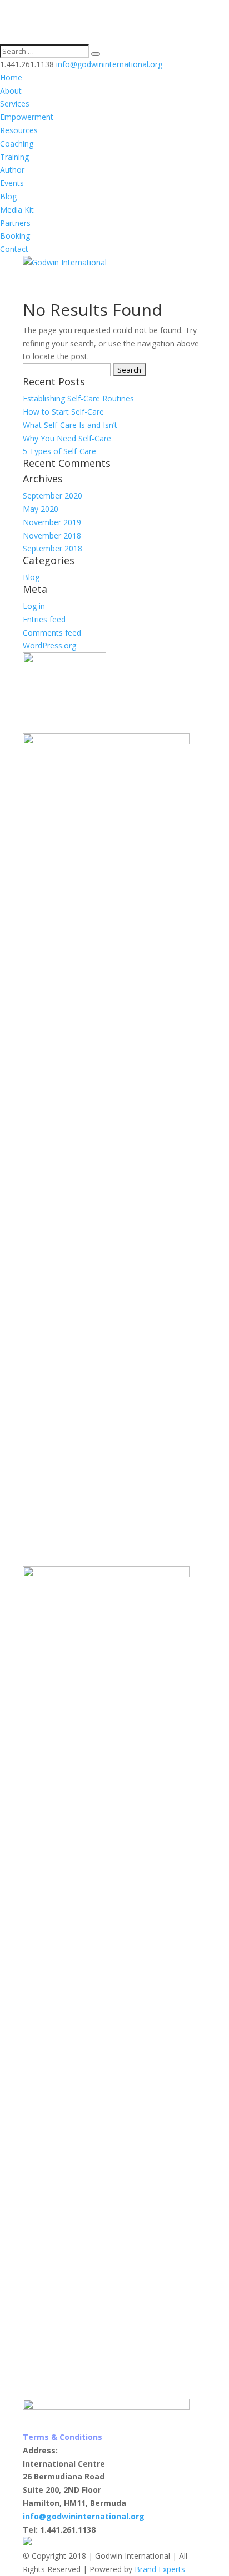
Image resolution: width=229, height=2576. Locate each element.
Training (14, 157)
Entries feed (44, 619)
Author (12, 170)
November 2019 (52, 522)
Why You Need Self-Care (67, 438)
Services (15, 104)
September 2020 (53, 495)
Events (12, 183)
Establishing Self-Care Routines (78, 398)
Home (11, 77)
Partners (15, 223)
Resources (19, 130)
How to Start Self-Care (63, 412)
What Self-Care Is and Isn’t (70, 425)
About (11, 91)
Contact (14, 249)
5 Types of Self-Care (59, 451)
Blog (8, 196)
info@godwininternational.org (84, 2516)
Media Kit (17, 210)
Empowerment (27, 117)
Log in (34, 606)
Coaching (17, 144)
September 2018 (53, 548)
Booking (15, 236)
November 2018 (52, 535)
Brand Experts (160, 2569)
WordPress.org (49, 645)
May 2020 (41, 509)
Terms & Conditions (63, 2437)
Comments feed (52, 633)
